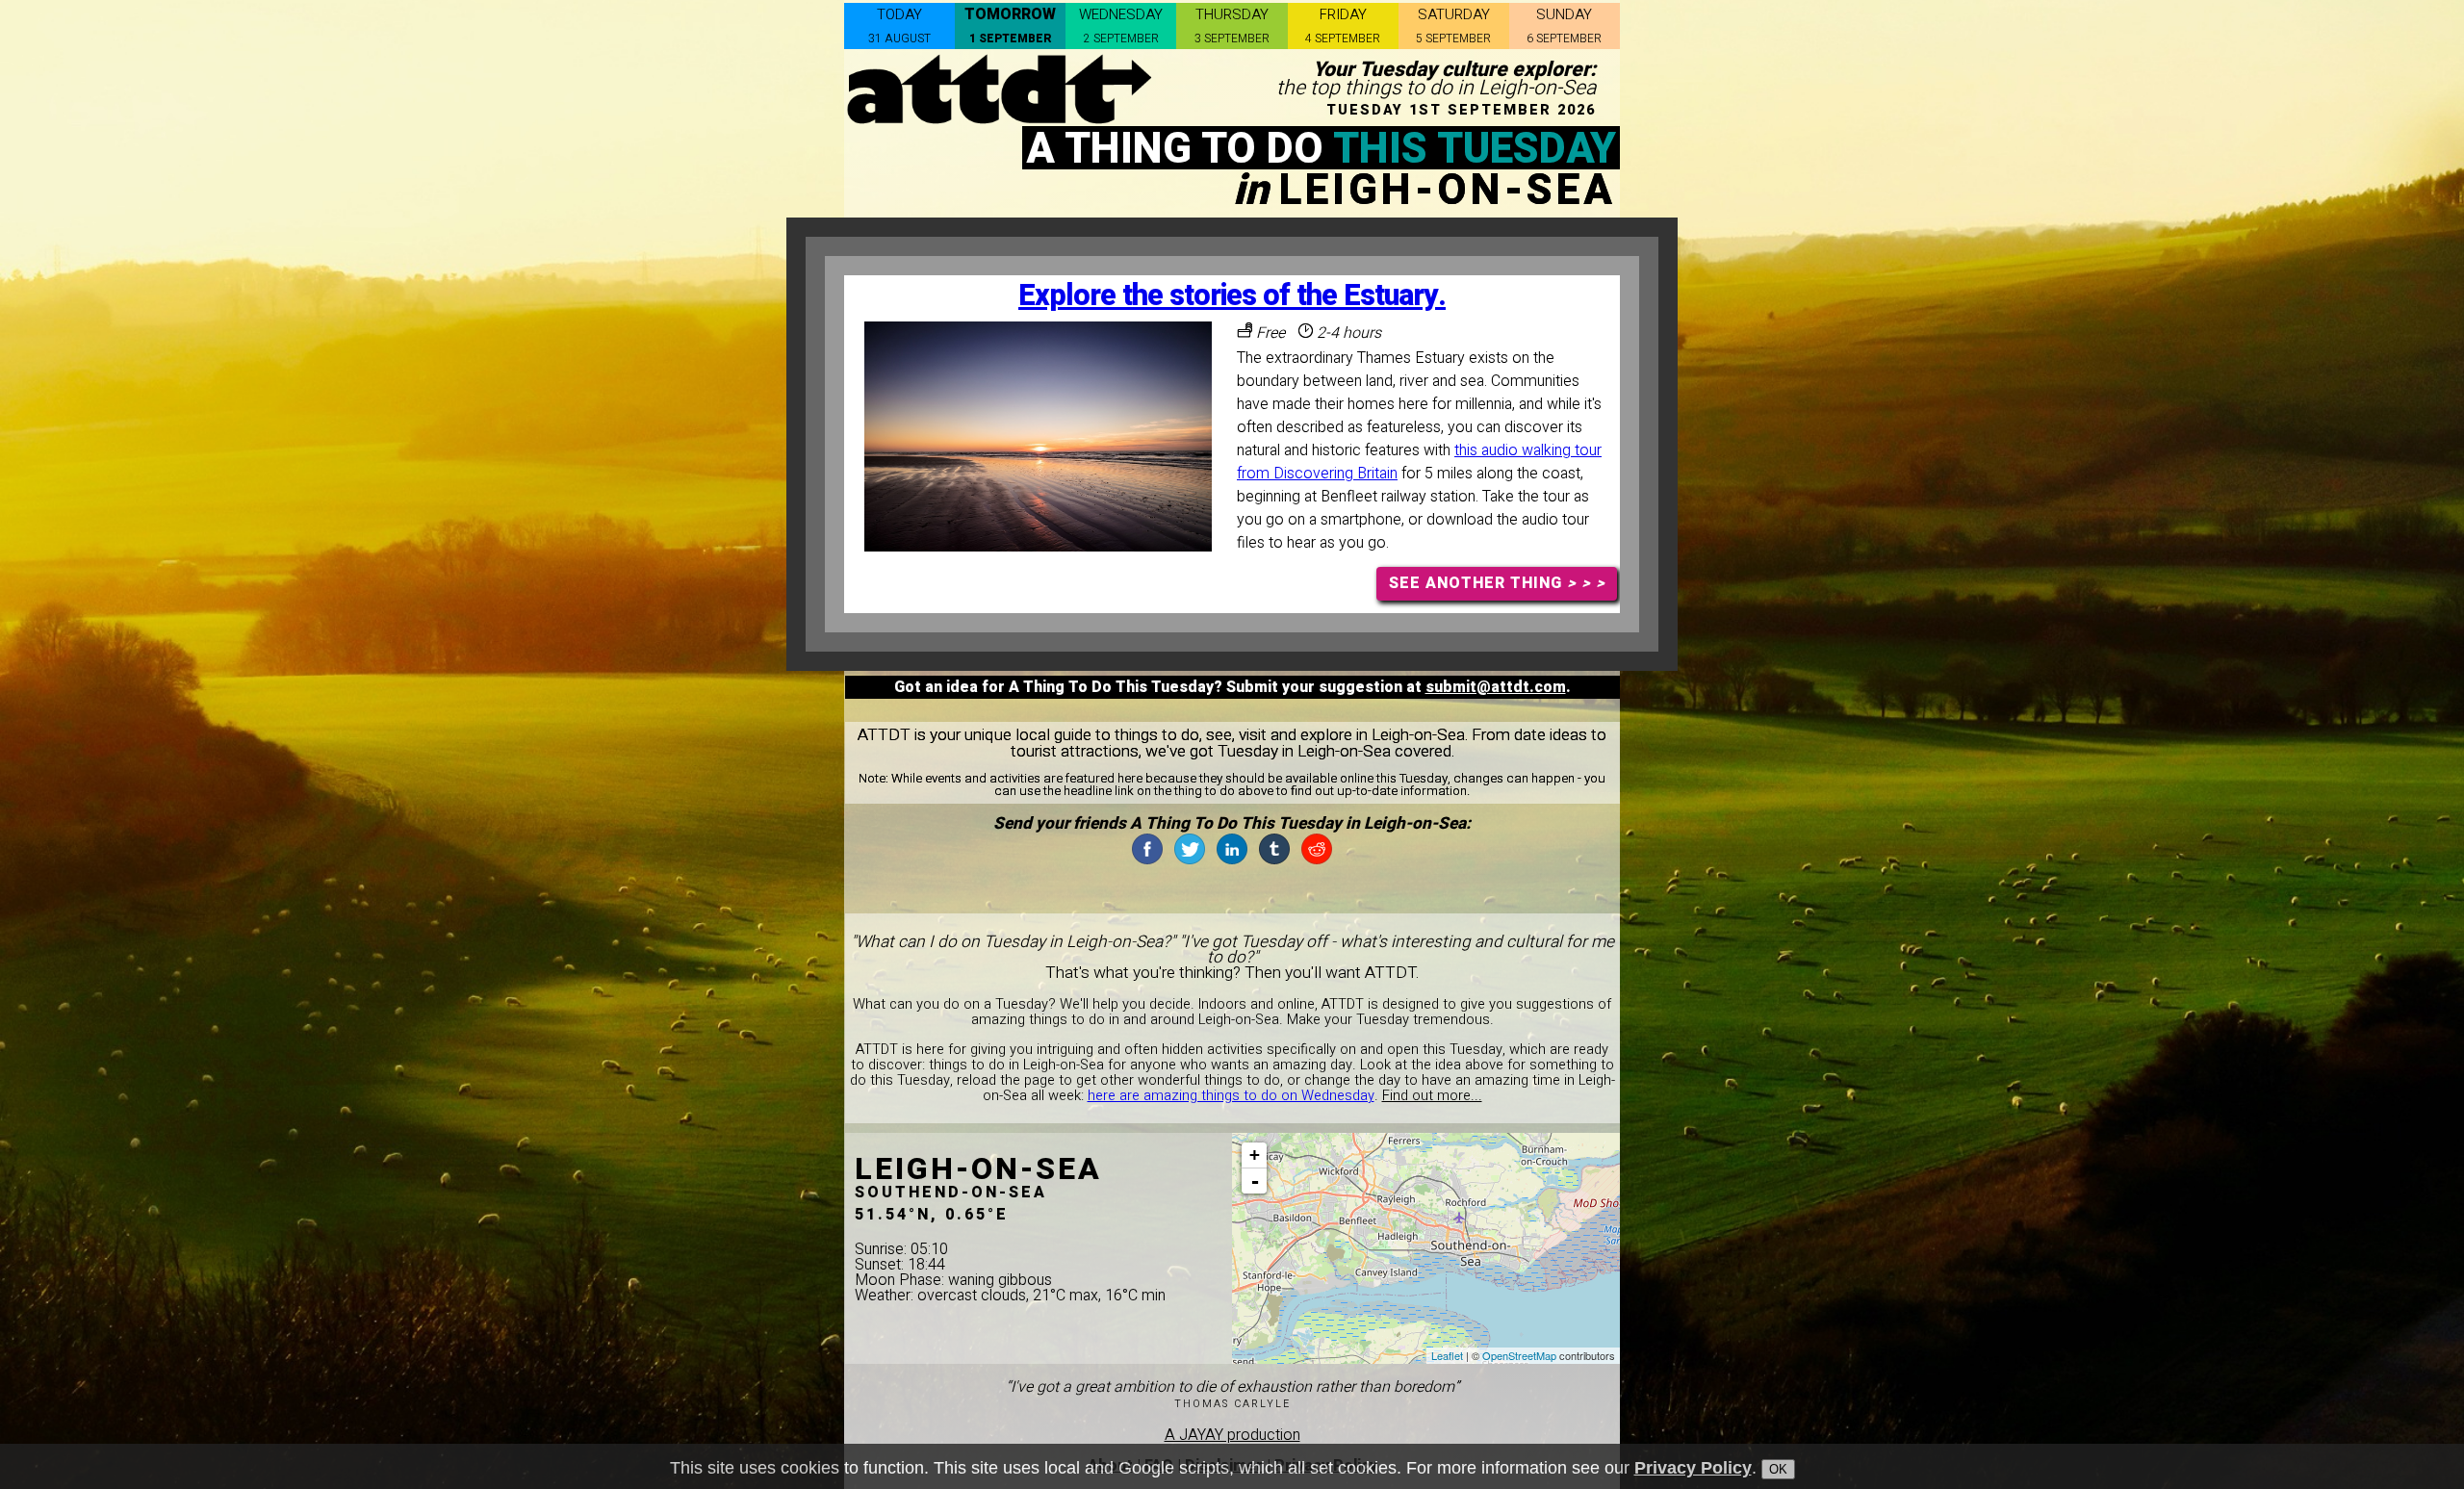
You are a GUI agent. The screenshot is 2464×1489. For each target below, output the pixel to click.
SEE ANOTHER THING (1497, 583)
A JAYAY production (1232, 1435)
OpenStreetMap (1519, 1355)
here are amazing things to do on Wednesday (1231, 1096)
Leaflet (1447, 1355)
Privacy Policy (1693, 1468)
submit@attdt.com (1496, 687)
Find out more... (1432, 1096)
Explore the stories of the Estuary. (1232, 296)
